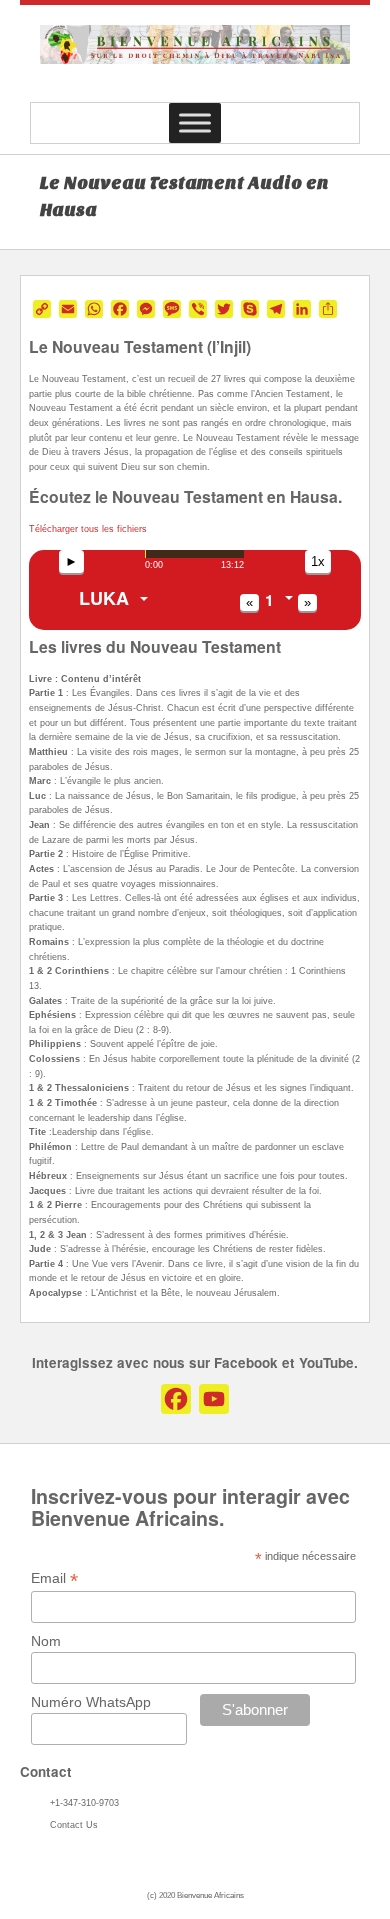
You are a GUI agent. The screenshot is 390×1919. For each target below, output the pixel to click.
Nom (46, 1641)
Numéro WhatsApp (91, 1702)
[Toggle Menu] (195, 122)
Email (54, 1578)
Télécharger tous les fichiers (88, 529)
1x (318, 561)
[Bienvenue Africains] (195, 58)
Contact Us (74, 1825)
